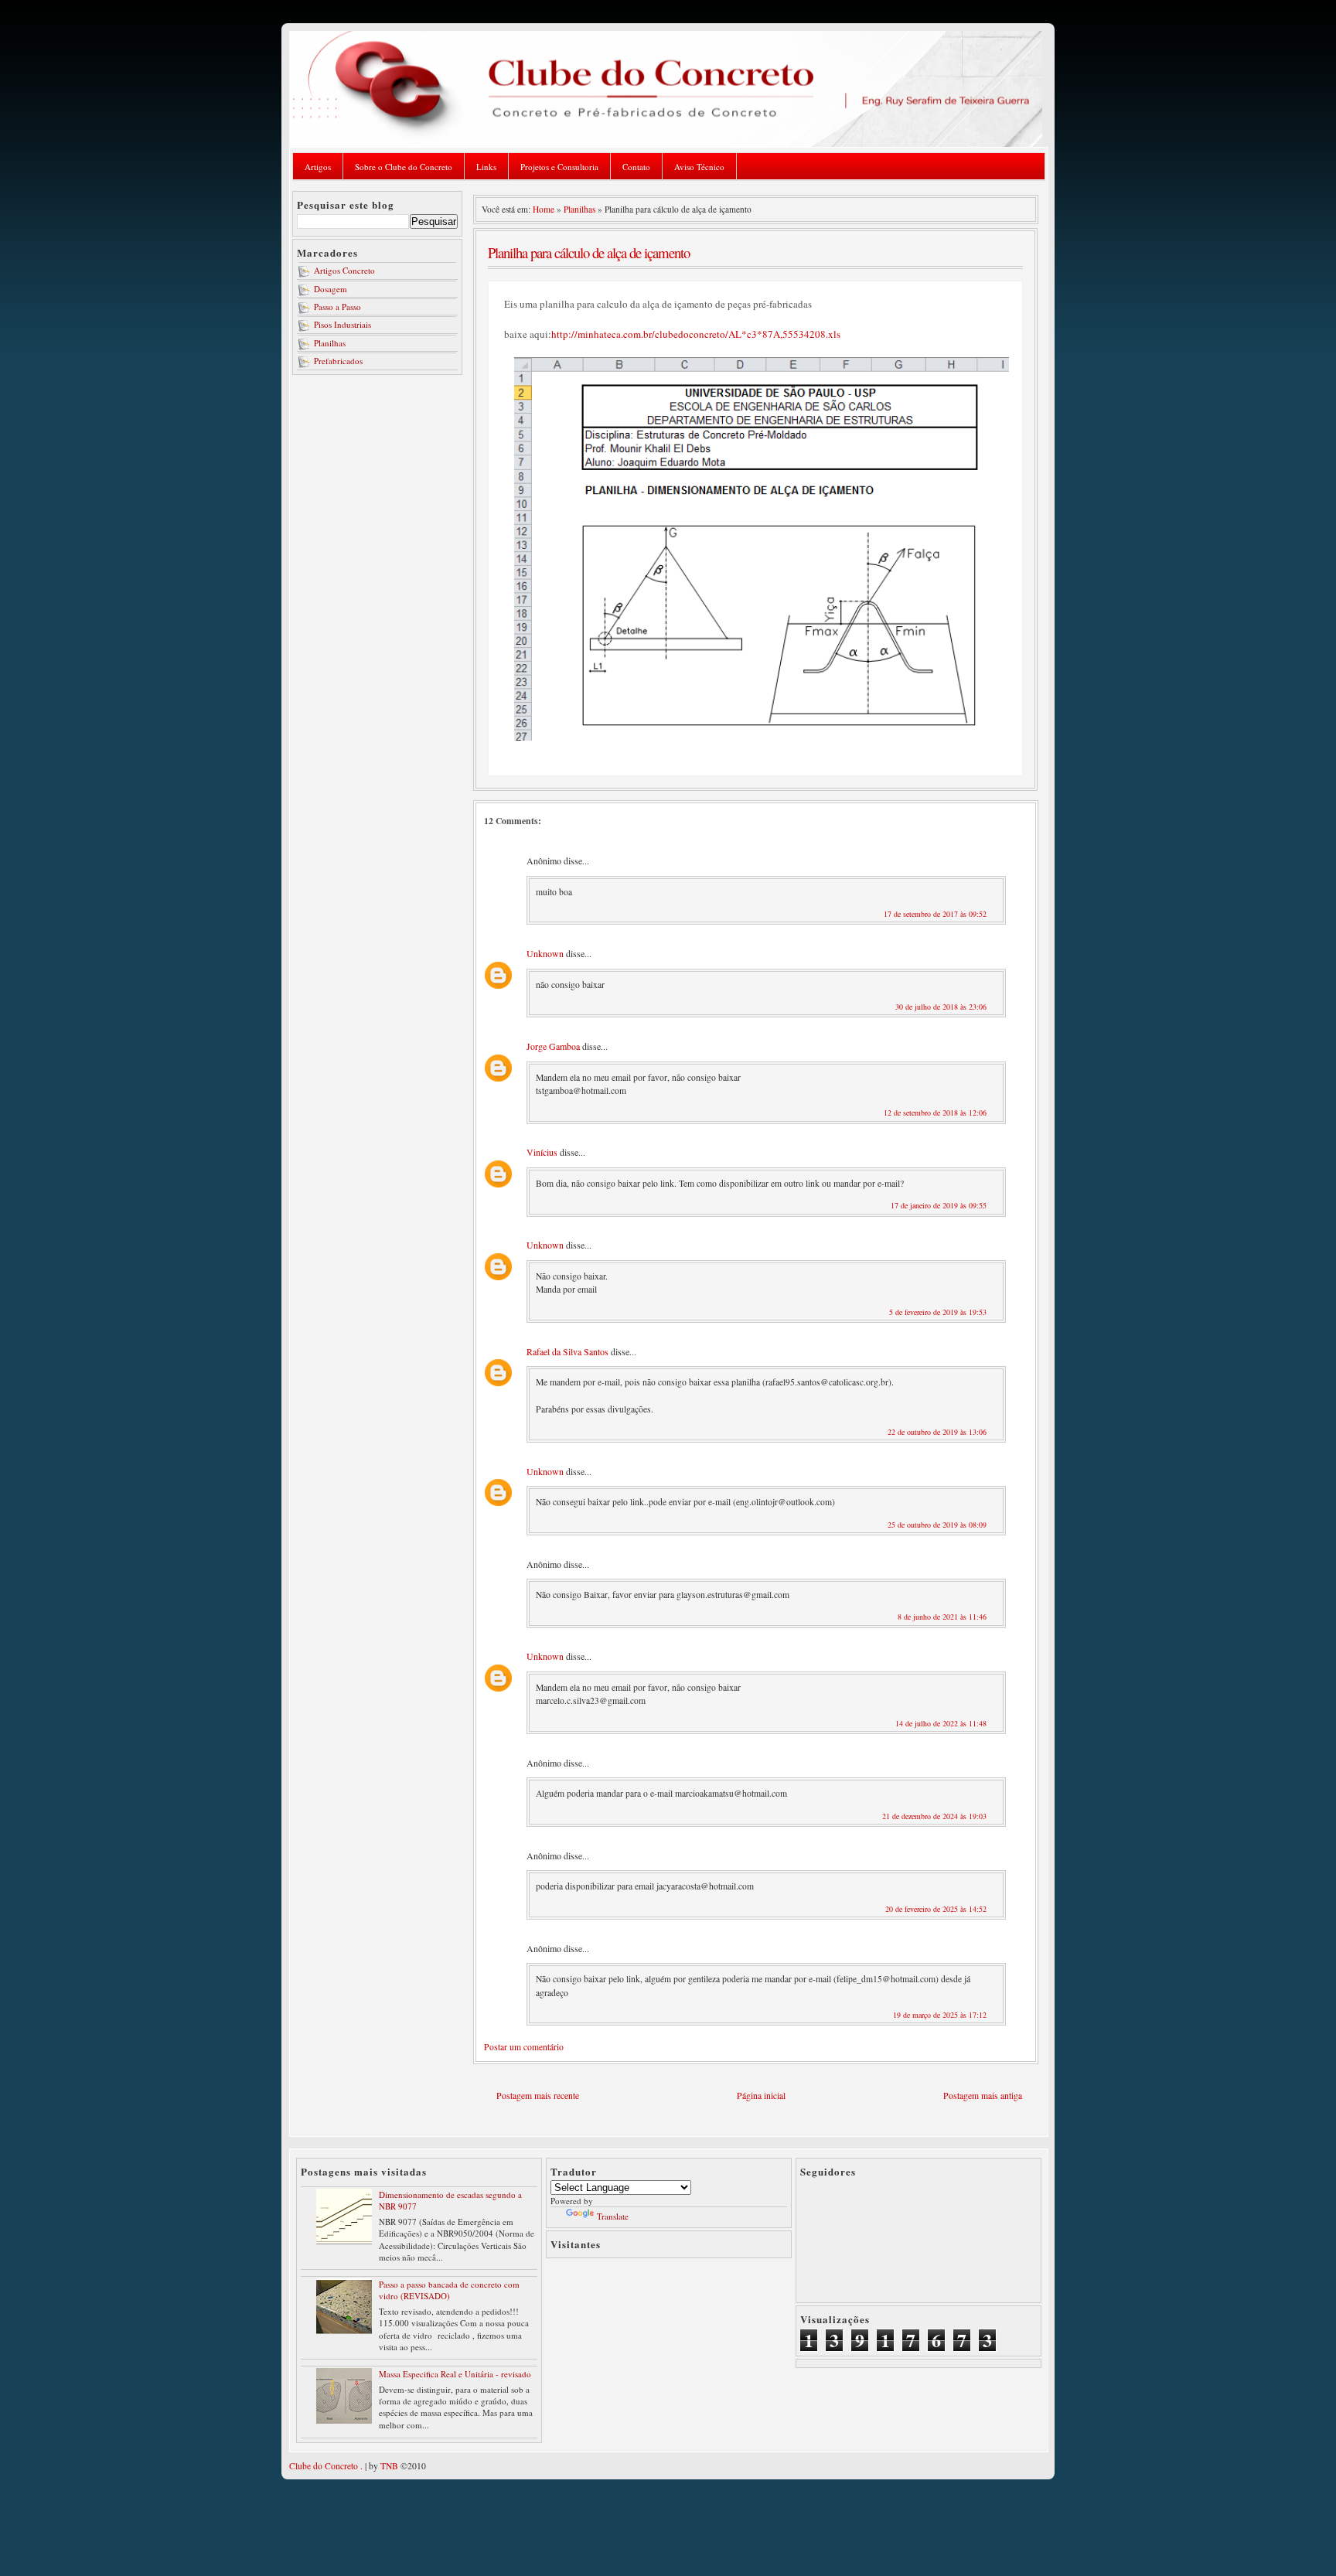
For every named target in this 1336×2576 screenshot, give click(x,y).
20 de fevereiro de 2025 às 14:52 (936, 1909)
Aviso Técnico (699, 167)
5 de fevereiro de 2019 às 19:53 (938, 1312)
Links (486, 167)
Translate (613, 2216)
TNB (389, 2466)
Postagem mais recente (538, 2096)
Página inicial (761, 2096)
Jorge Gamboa (553, 1046)
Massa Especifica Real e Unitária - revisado (455, 2374)
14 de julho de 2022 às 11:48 (941, 1723)
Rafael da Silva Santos (567, 1351)
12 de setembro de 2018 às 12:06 (935, 1113)
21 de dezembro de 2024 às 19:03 (934, 1816)
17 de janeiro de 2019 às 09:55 (939, 1205)
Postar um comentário (524, 2047)
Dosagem (331, 289)
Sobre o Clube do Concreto (404, 167)
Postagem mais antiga (983, 2096)
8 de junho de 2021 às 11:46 (942, 1617)
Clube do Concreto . (326, 2466)
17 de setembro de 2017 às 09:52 (935, 914)
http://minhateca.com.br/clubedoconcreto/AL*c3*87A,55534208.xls (696, 334)
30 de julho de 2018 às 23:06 (941, 1007)
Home (544, 209)
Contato (636, 167)
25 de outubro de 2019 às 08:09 (937, 1525)
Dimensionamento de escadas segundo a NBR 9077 (450, 2200)
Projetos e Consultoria (559, 167)
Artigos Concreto (344, 270)
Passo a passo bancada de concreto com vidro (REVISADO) (449, 2290)
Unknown (545, 953)
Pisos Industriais (343, 324)
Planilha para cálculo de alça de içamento (589, 252)
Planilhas (330, 343)
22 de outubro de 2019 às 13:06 (937, 1432)
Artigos (318, 167)
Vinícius (542, 1152)
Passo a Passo (337, 307)
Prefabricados (338, 361)
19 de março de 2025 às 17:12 (940, 2015)
